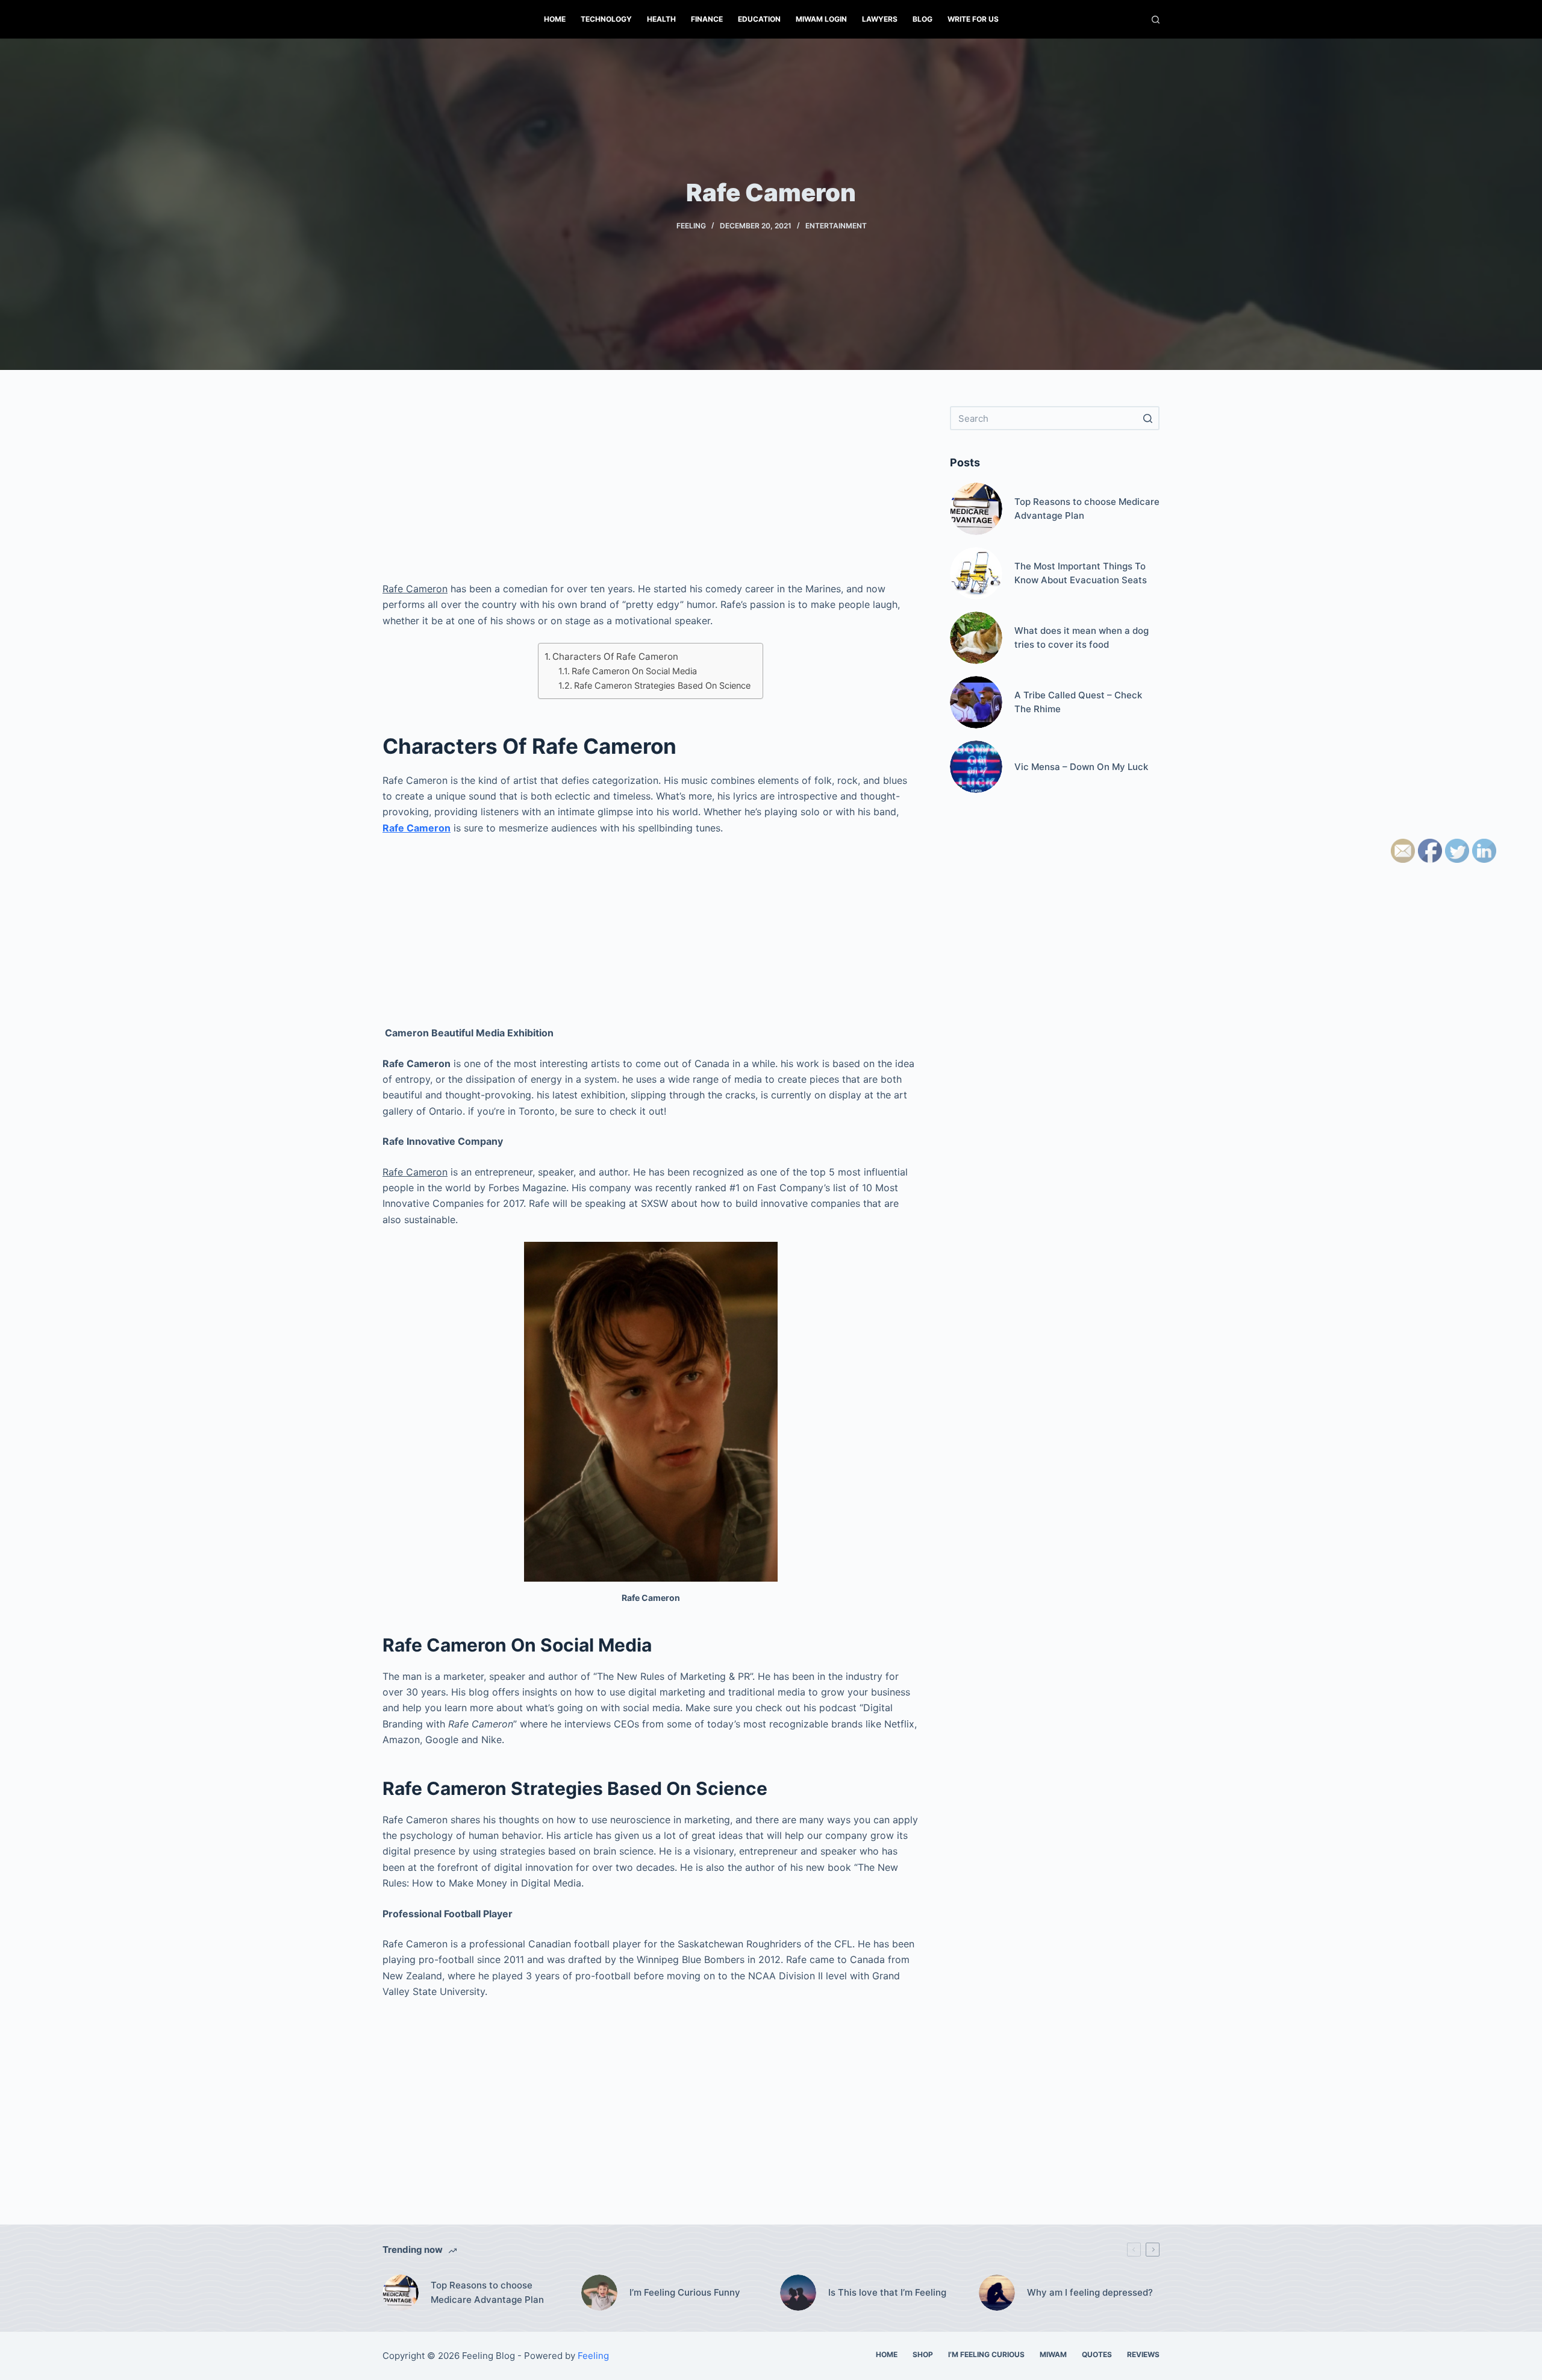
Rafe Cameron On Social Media (634, 671)
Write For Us (973, 19)
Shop (923, 2354)
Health (661, 19)
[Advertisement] (651, 490)
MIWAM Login (821, 19)
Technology (606, 19)
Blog (922, 19)
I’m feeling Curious (986, 2354)
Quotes (1097, 2354)
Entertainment (836, 226)
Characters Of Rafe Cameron (615, 656)
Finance (707, 19)
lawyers (880, 19)
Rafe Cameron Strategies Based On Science (662, 685)
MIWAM (1053, 2354)
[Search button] (1147, 418)
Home (555, 19)
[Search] (1156, 20)
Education (759, 19)
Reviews (1143, 2354)
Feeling (691, 226)
